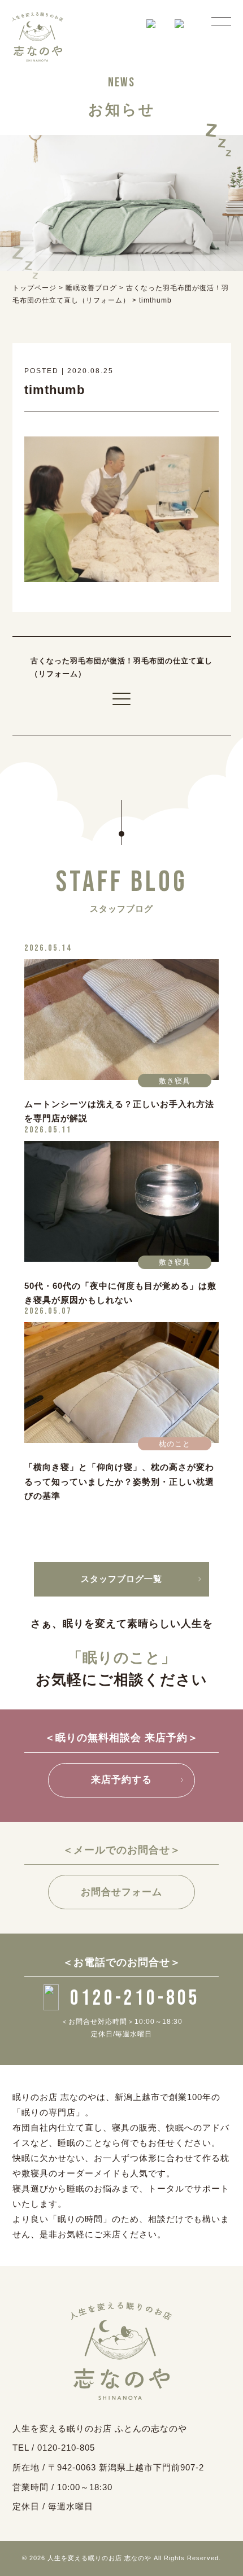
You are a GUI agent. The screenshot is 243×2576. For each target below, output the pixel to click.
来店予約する (121, 1780)
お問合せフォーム (121, 1892)
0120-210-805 (135, 1998)
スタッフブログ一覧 (121, 1579)
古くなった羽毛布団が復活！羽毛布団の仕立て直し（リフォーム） (121, 667)
